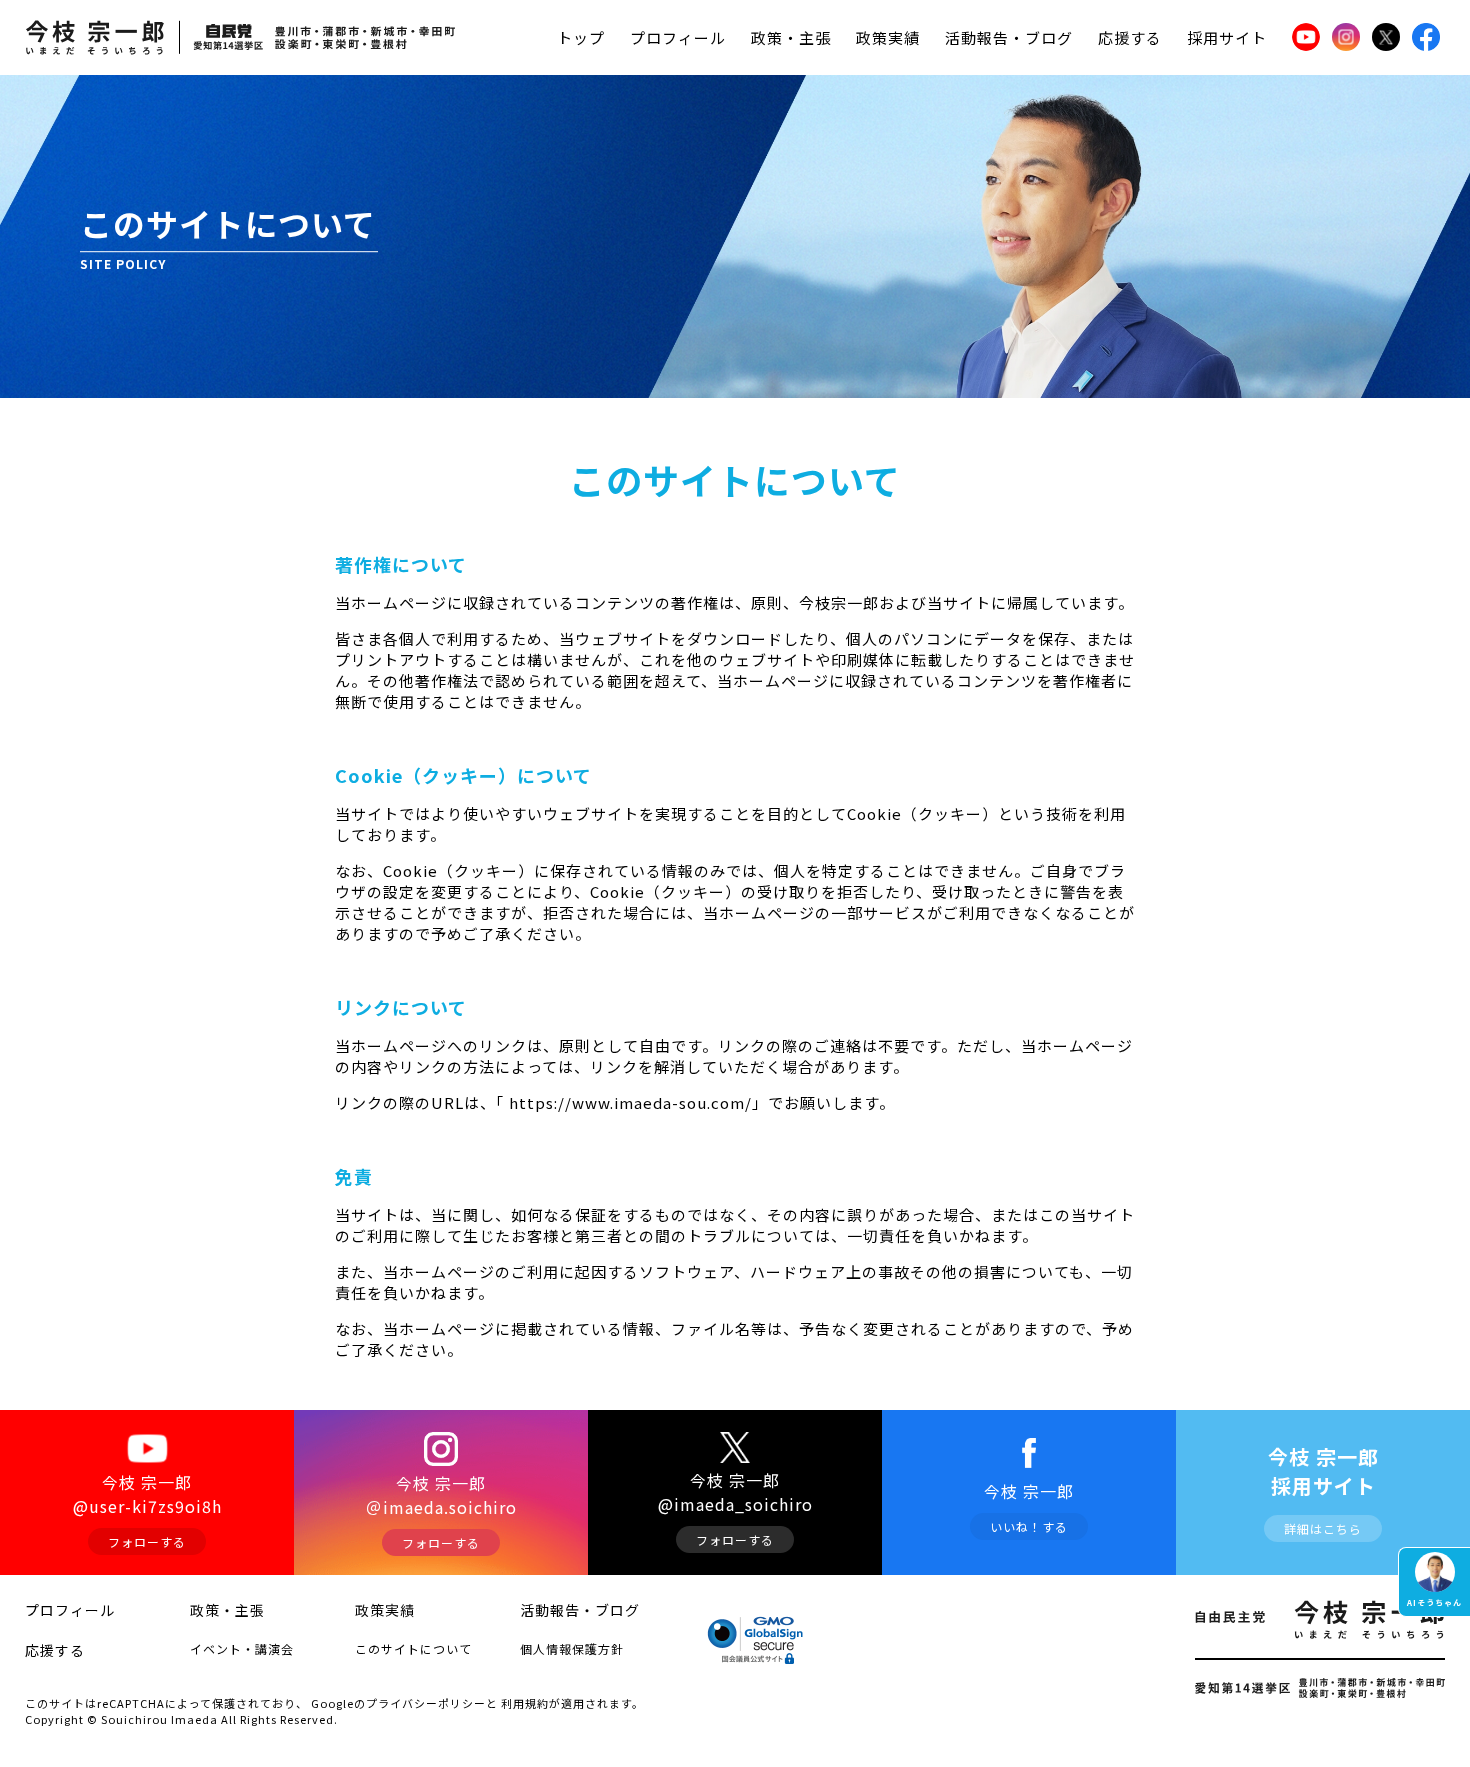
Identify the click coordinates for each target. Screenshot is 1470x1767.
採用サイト (1227, 37)
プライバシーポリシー (426, 1703)
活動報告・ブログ (1009, 37)
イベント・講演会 (242, 1648)
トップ (581, 37)
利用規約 (525, 1703)
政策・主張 (791, 37)
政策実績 (888, 37)
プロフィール (678, 37)
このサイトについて (413, 1648)
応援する (1130, 37)
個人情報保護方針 (572, 1648)
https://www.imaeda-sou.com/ (628, 1102)
